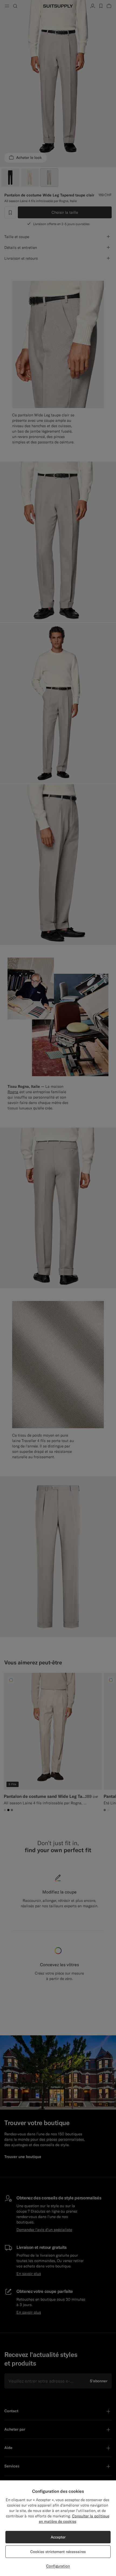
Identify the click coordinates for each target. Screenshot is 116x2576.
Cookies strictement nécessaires (58, 2552)
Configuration (58, 2566)
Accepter (58, 2537)
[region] (58, 2528)
